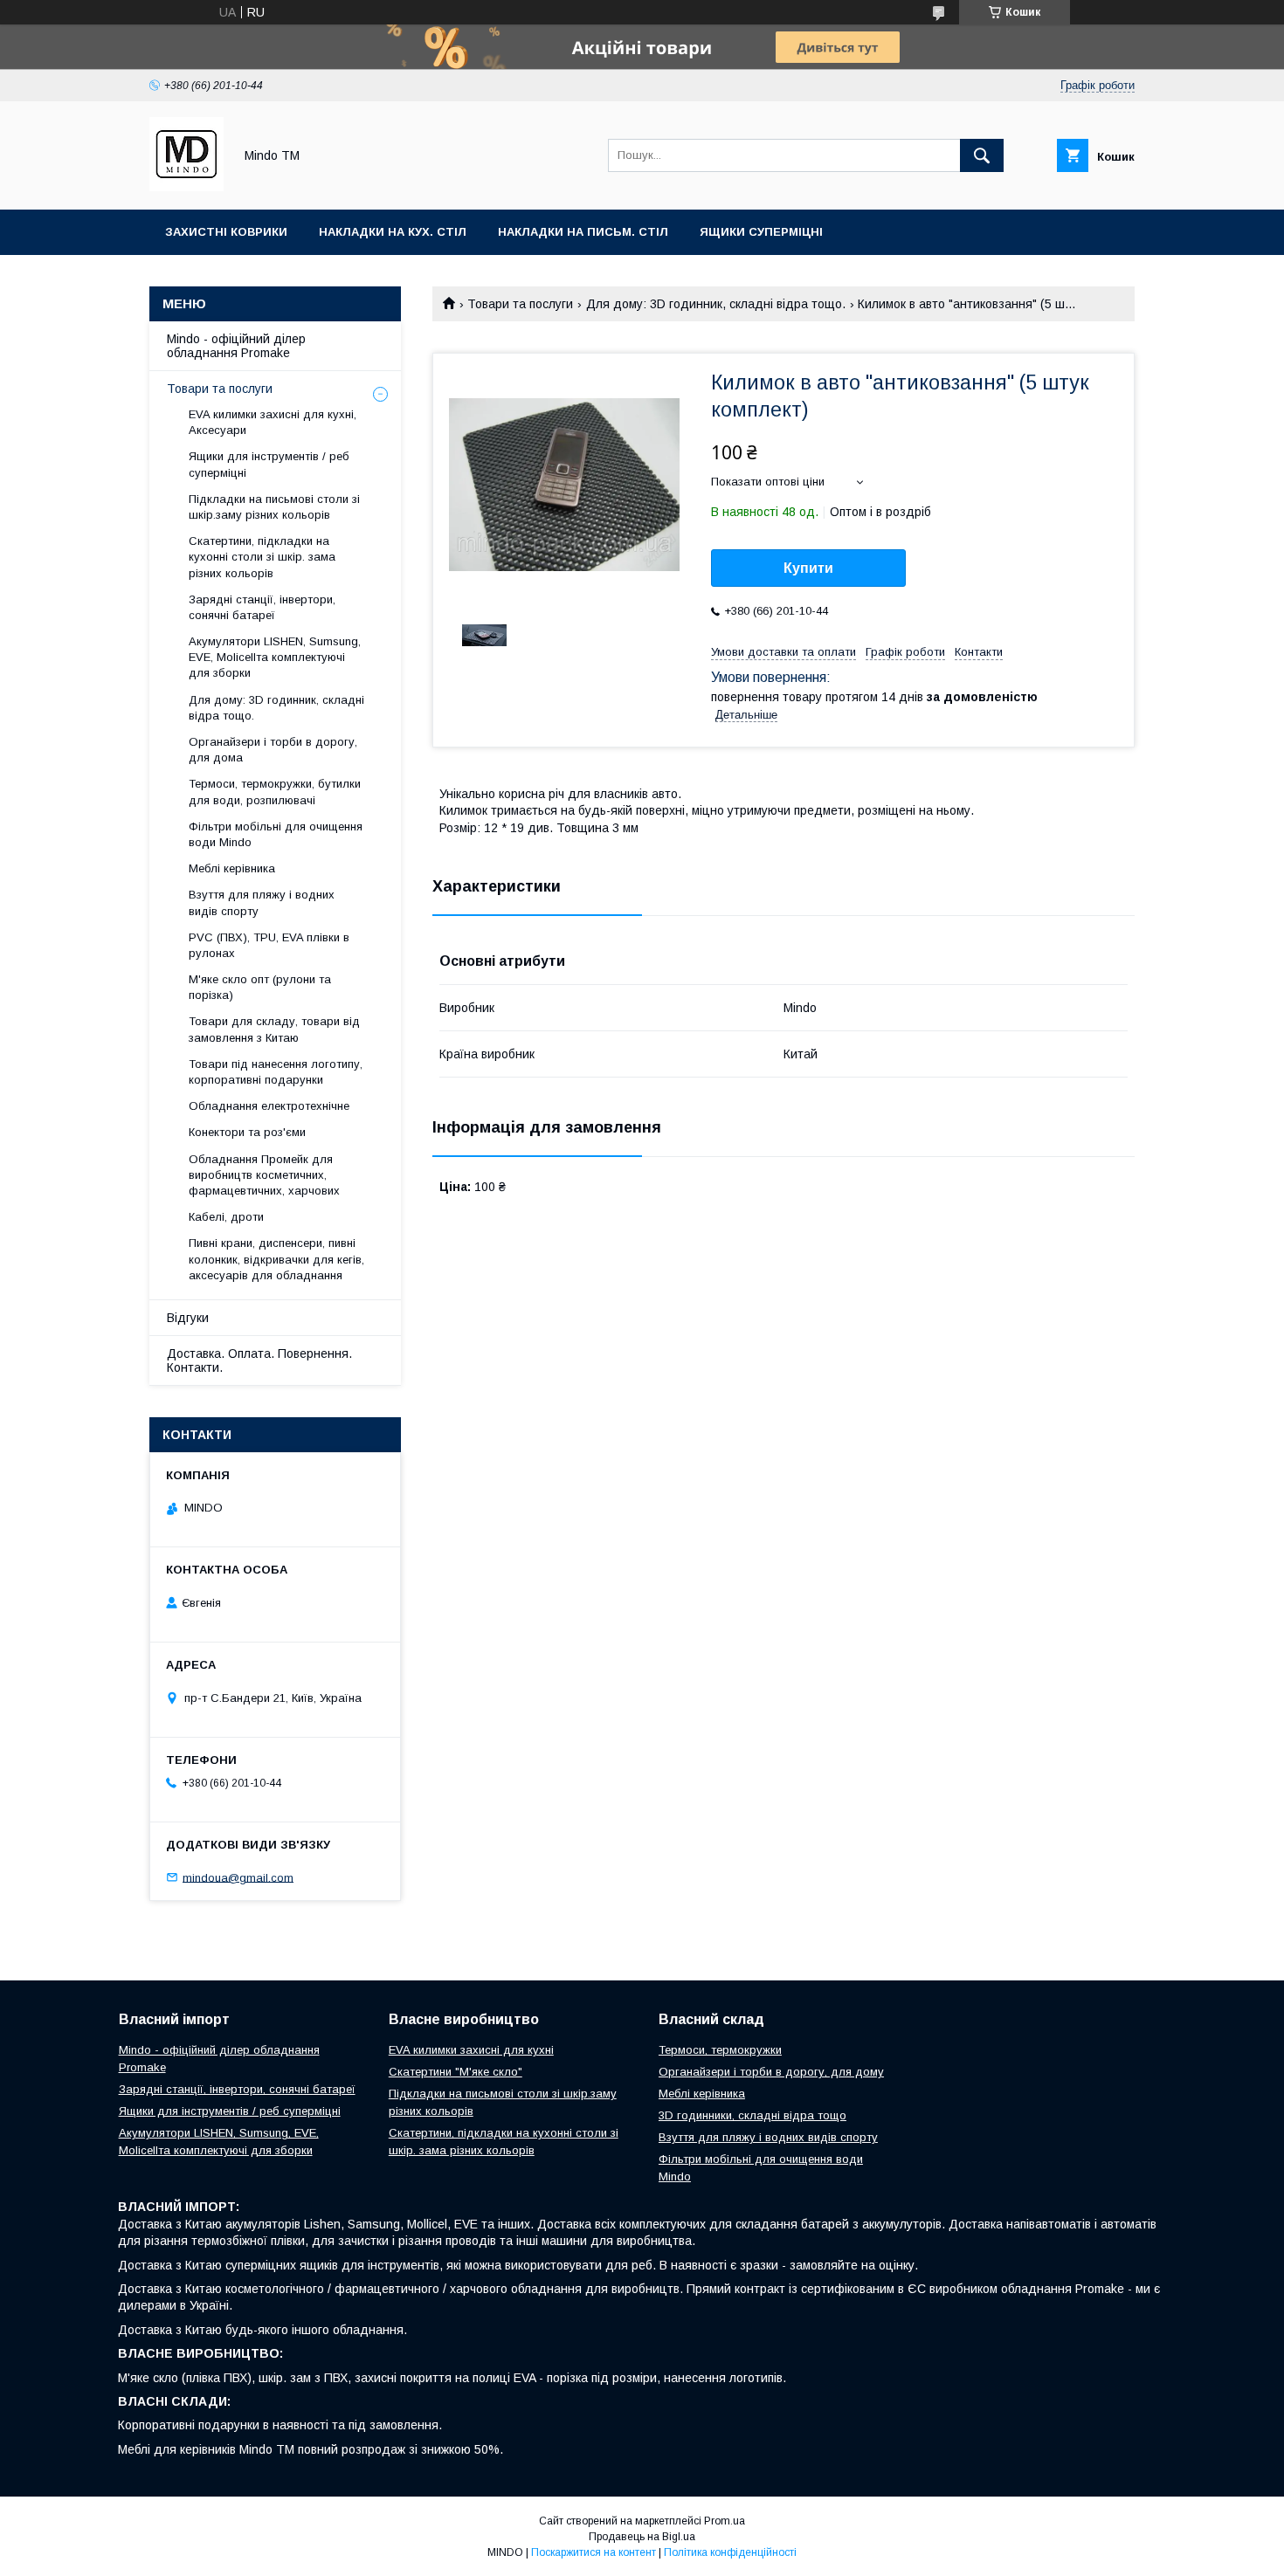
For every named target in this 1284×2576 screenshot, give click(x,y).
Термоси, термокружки (720, 2050)
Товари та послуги (520, 304)
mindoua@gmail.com (238, 1877)
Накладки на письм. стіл (583, 232)
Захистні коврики (226, 232)
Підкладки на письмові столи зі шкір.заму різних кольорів (274, 507)
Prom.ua (725, 2521)
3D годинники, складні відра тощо (752, 2115)
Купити (808, 568)
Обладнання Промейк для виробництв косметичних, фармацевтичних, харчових (264, 1175)
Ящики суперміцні (761, 232)
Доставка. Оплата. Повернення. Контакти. (259, 1360)
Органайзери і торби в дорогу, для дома (273, 750)
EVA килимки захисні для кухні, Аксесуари (273, 422)
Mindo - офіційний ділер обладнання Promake (236, 346)
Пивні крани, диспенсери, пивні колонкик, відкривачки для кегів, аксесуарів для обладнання (276, 1259)
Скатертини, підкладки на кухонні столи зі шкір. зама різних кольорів (262, 557)
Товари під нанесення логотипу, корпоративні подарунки (276, 1072)
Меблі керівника (232, 868)
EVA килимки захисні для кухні (471, 2050)
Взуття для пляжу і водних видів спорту (262, 902)
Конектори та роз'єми (247, 1132)
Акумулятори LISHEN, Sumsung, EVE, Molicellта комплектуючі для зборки (275, 657)
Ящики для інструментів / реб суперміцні (269, 464)
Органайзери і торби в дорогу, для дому (771, 2072)
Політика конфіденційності (730, 2552)
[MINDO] (186, 187)
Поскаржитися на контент (594, 2552)
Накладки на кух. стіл (393, 232)
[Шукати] (982, 155)
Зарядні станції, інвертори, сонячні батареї (262, 607)
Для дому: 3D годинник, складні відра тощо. (716, 304)
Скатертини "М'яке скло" (456, 2072)
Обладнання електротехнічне (269, 1106)
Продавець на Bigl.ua (642, 2537)
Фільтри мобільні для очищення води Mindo (276, 834)
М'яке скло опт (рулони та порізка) (260, 987)
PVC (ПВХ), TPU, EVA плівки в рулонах (269, 945)
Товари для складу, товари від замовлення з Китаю (274, 1029)
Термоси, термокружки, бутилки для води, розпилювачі (275, 792)
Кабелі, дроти (226, 1217)
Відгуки (188, 1318)
